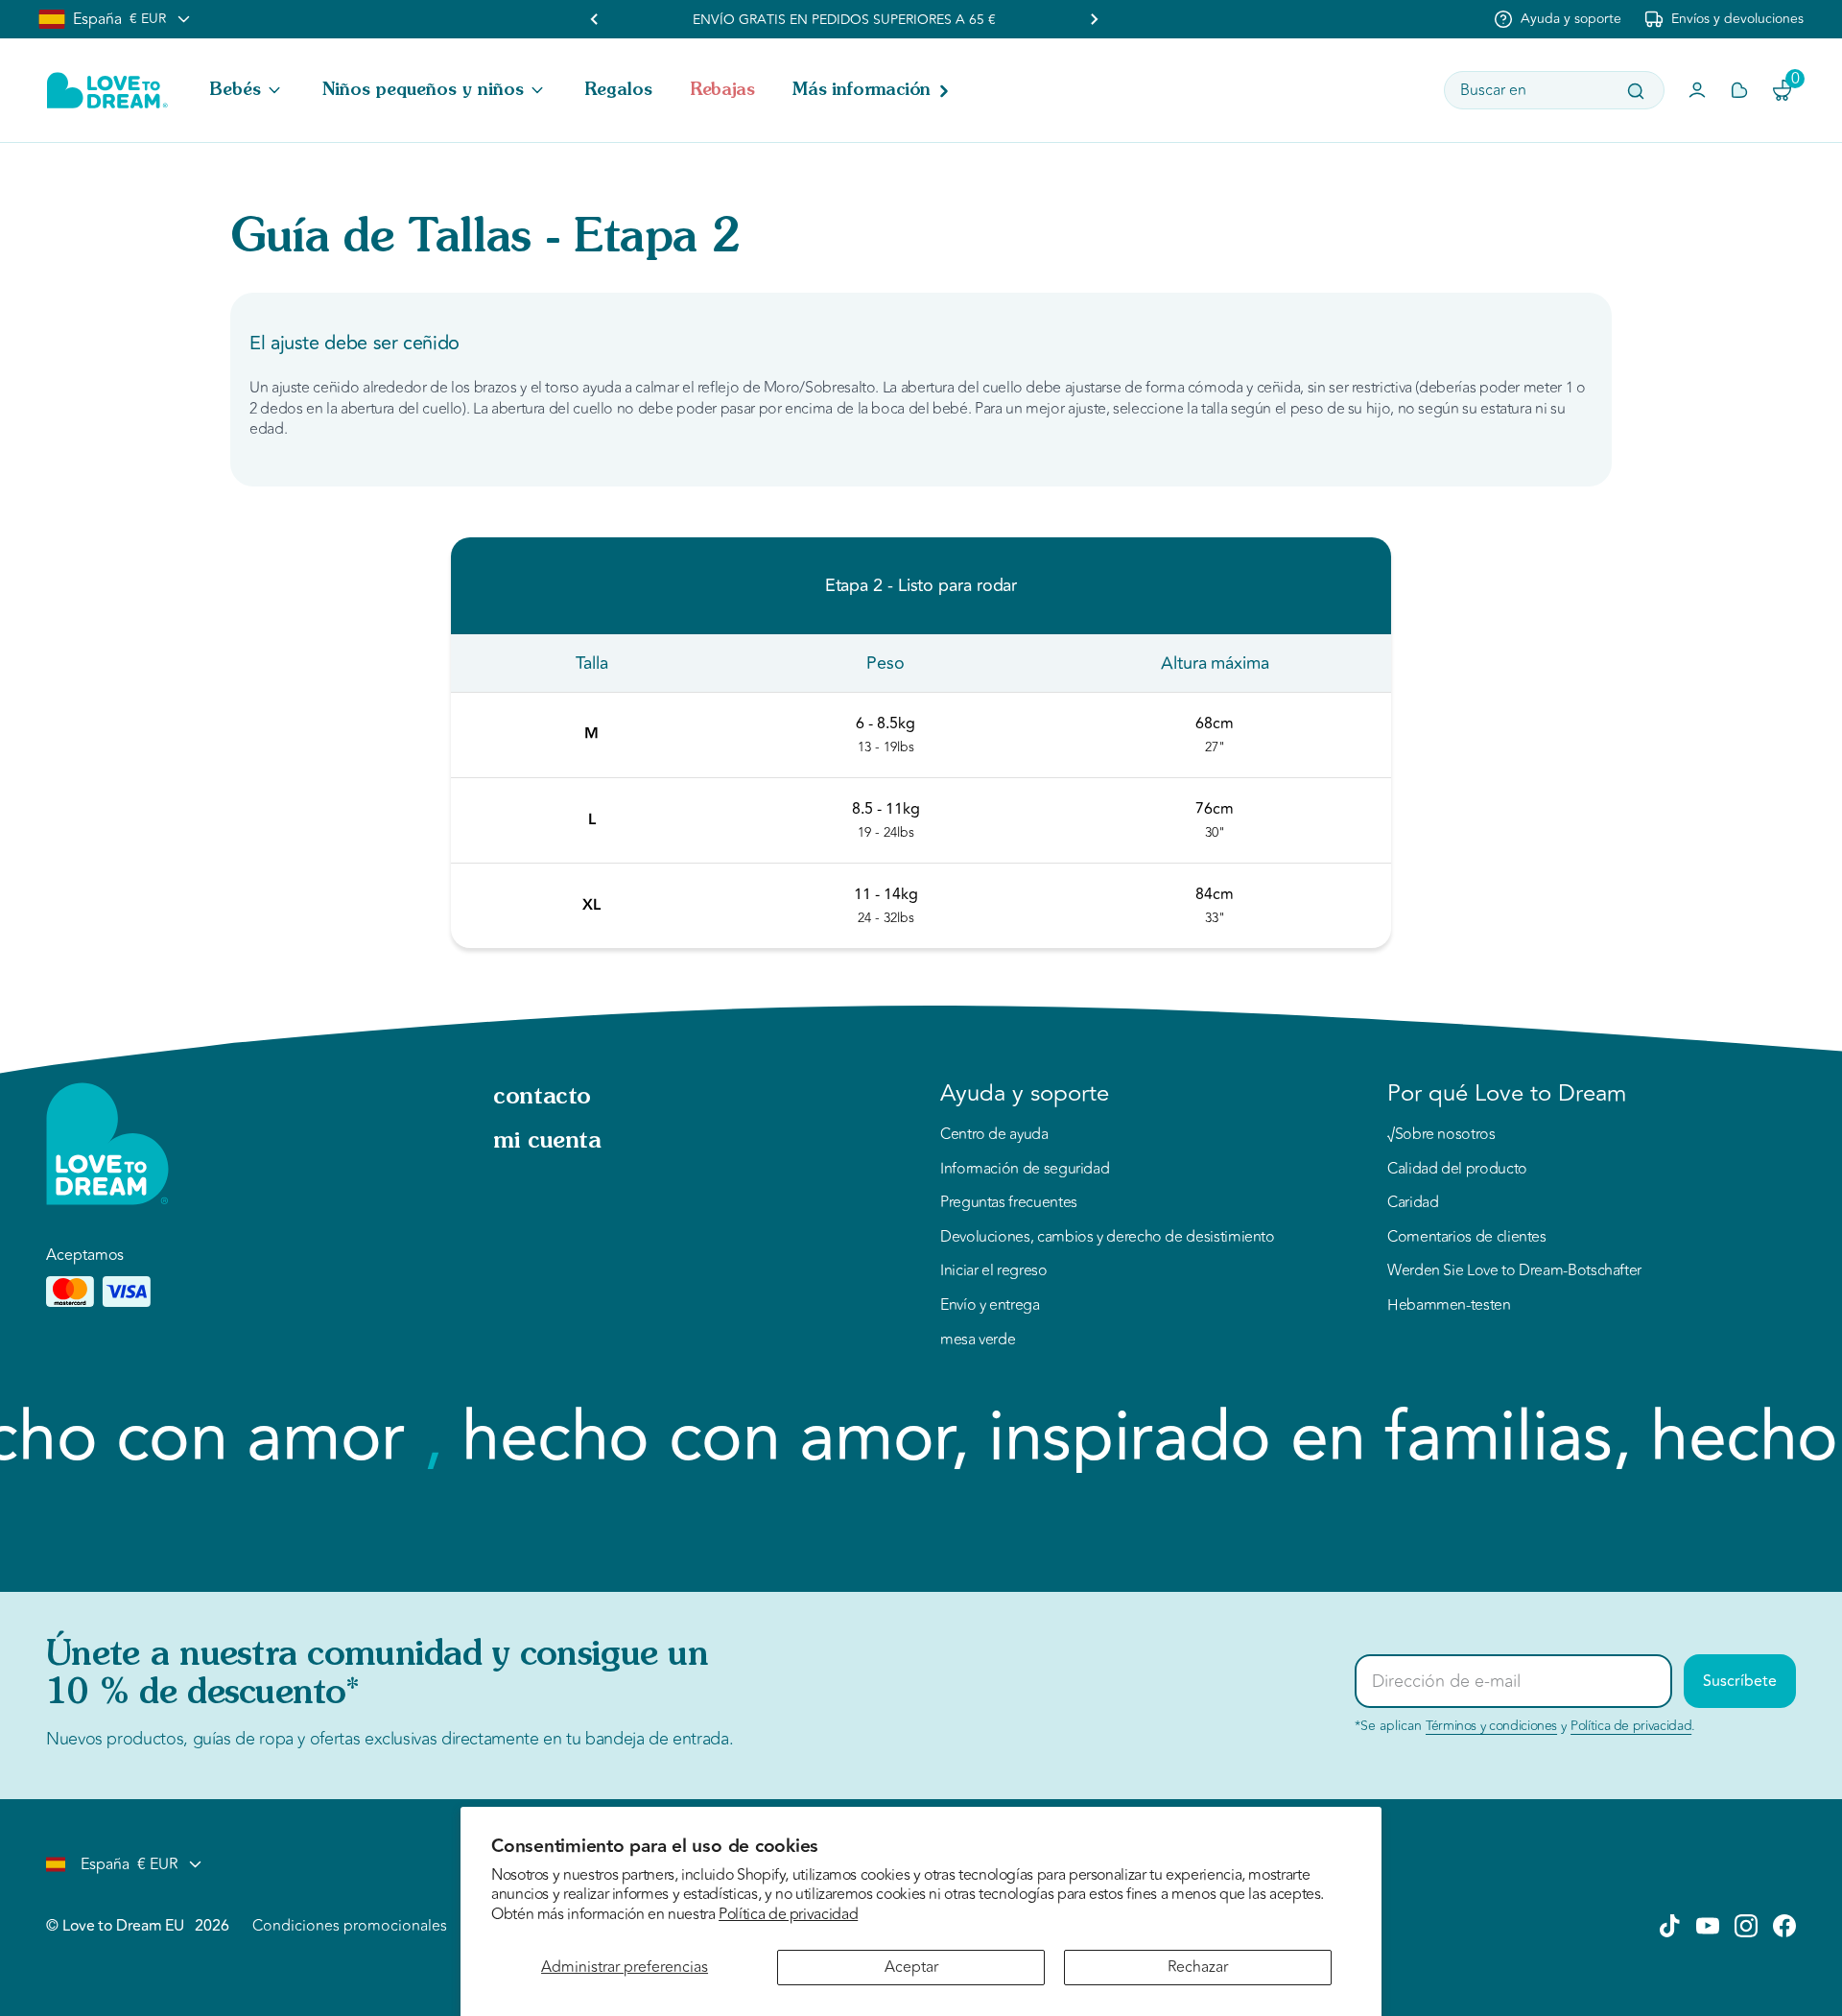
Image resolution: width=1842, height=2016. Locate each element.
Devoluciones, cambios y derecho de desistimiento (1108, 1238)
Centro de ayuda (994, 1135)
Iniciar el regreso (994, 1271)
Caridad (1413, 1203)
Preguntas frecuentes (1009, 1203)
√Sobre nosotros (1441, 1135)
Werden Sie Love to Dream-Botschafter (1514, 1271)
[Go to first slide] (1094, 19)
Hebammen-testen (1449, 1306)
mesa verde (978, 1340)
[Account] (1697, 90)
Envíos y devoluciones (1737, 19)
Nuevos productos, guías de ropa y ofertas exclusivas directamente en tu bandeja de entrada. (390, 1739)
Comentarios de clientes (1467, 1238)
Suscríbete (1740, 1681)
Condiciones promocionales (350, 1926)
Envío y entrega (990, 1306)
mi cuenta (547, 1142)
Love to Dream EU (123, 1926)
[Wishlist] (1739, 90)
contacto (542, 1098)
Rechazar (1198, 1967)
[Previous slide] (595, 19)
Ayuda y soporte (1571, 19)
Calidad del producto (1457, 1170)
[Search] (1636, 91)
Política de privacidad (788, 1914)
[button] (247, 90)
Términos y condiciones (1491, 1726)
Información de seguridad (1025, 1170)
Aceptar (911, 1967)
